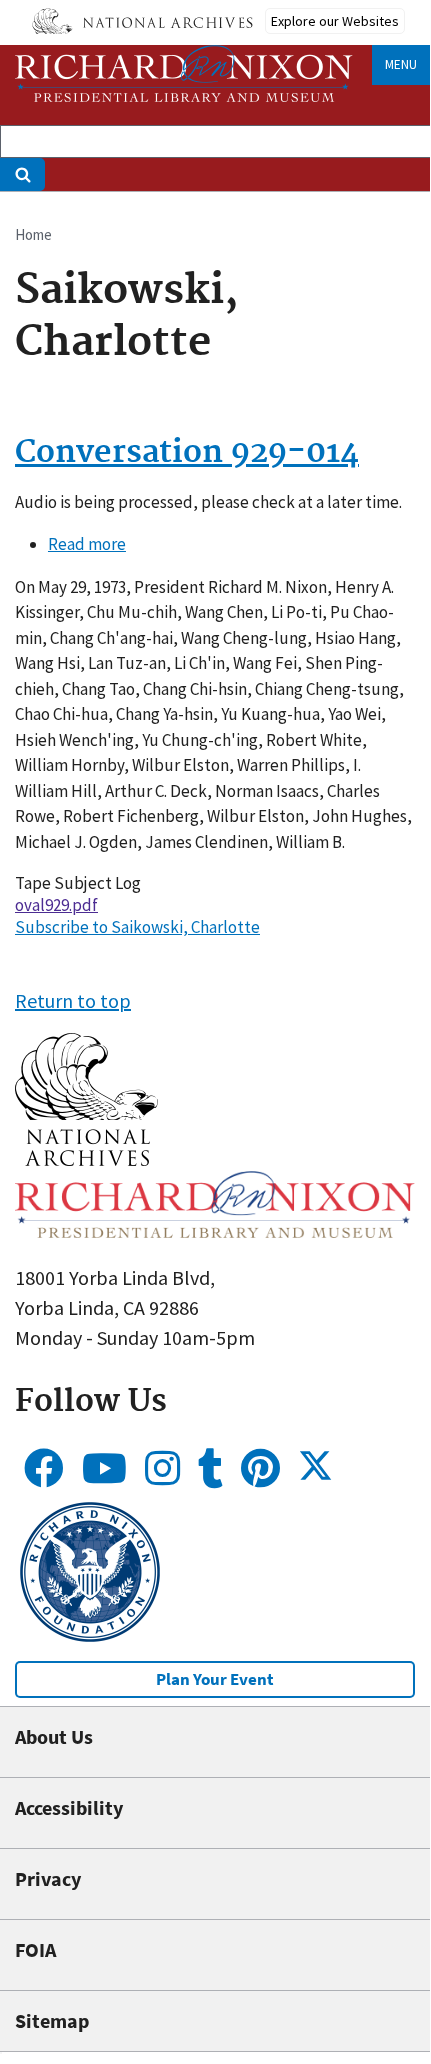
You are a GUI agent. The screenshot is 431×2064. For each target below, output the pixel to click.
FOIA (35, 1949)
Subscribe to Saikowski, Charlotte (137, 927)
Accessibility (69, 1807)
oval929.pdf (56, 905)
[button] (86, 1158)
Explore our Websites (335, 21)
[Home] (184, 73)
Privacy (48, 1878)
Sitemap (52, 2020)
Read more (87, 544)
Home (33, 234)
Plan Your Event (215, 1679)
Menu (401, 64)
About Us (54, 1736)
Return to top (73, 1000)
